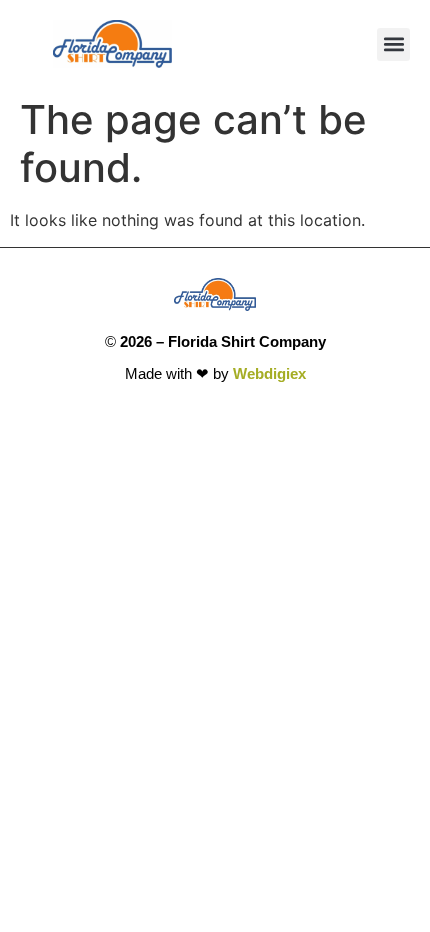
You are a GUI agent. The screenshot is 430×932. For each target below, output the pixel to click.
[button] (393, 44)
